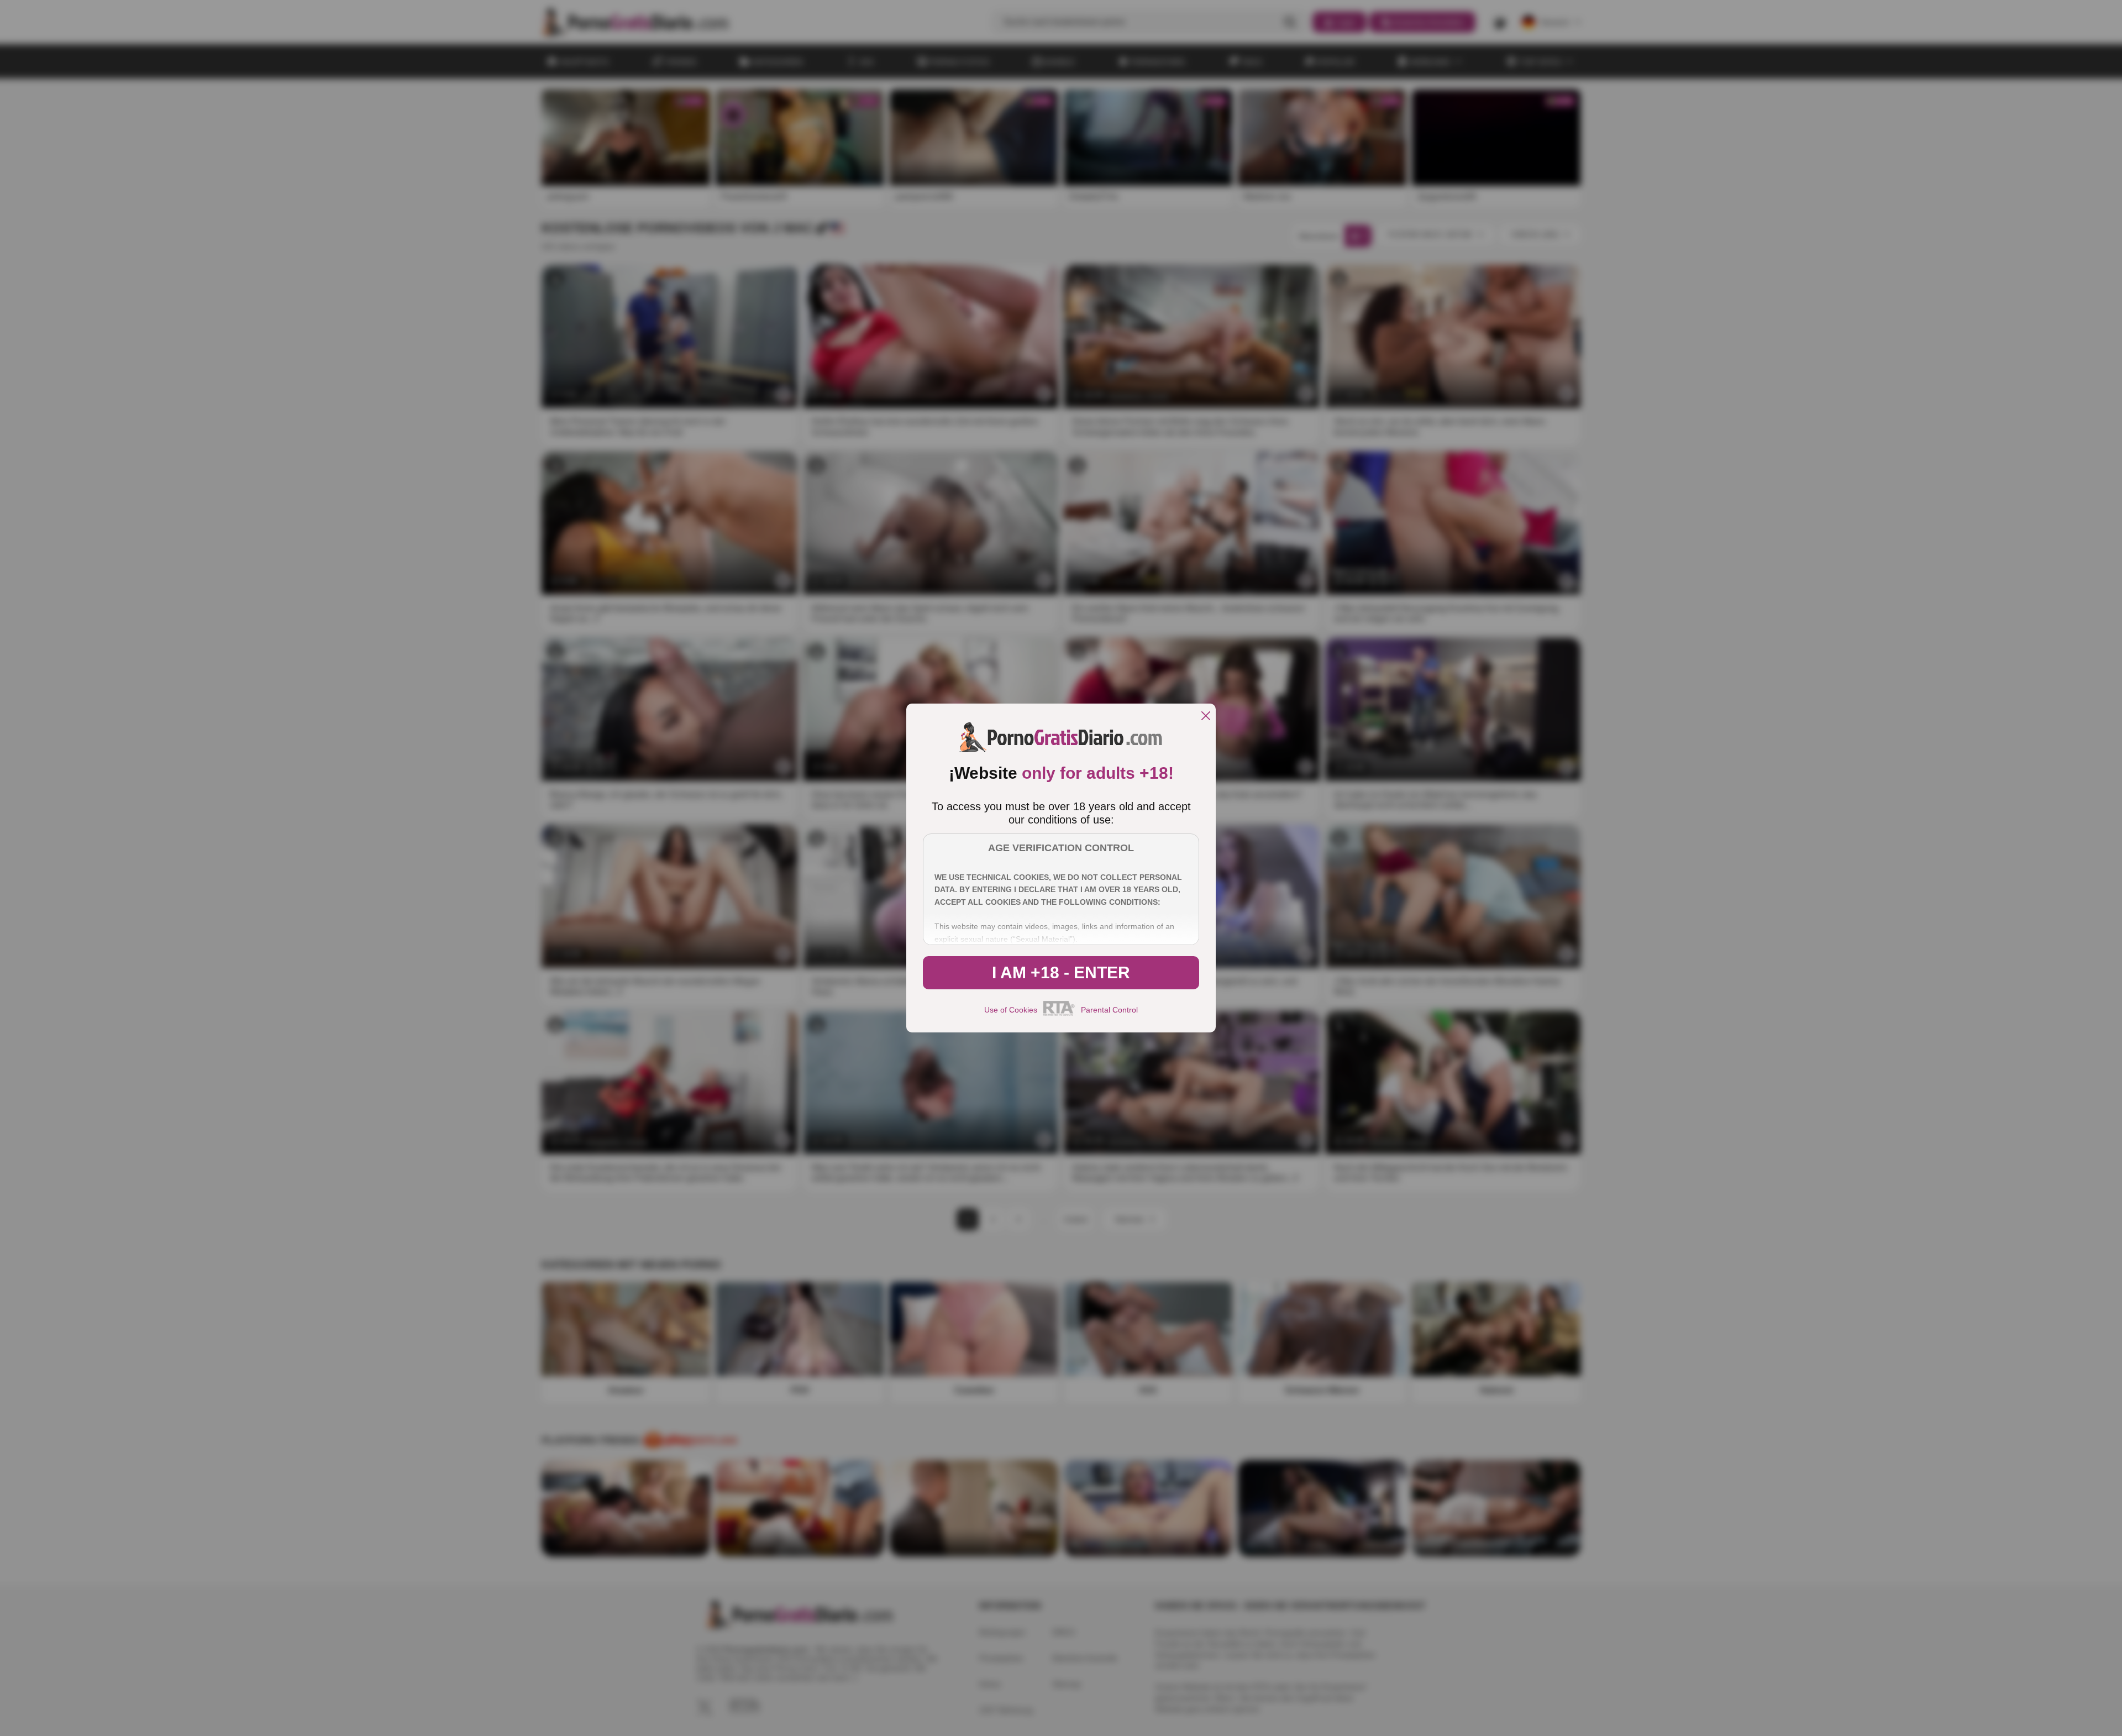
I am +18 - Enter (1061, 972)
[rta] (1059, 1014)
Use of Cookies (1011, 1010)
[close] (1206, 717)
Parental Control (1109, 1010)
